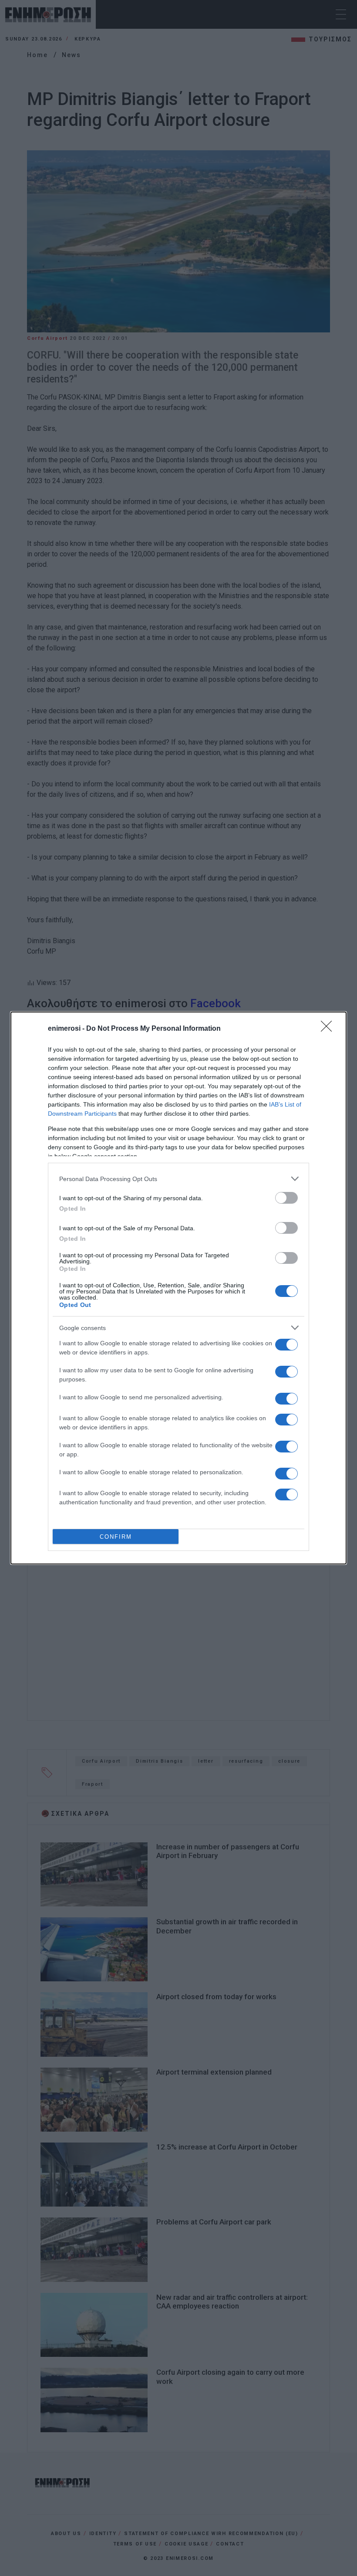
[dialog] (178, 1288)
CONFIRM (116, 1537)
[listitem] (178, 1179)
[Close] (329, 1029)
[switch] (286, 1198)
